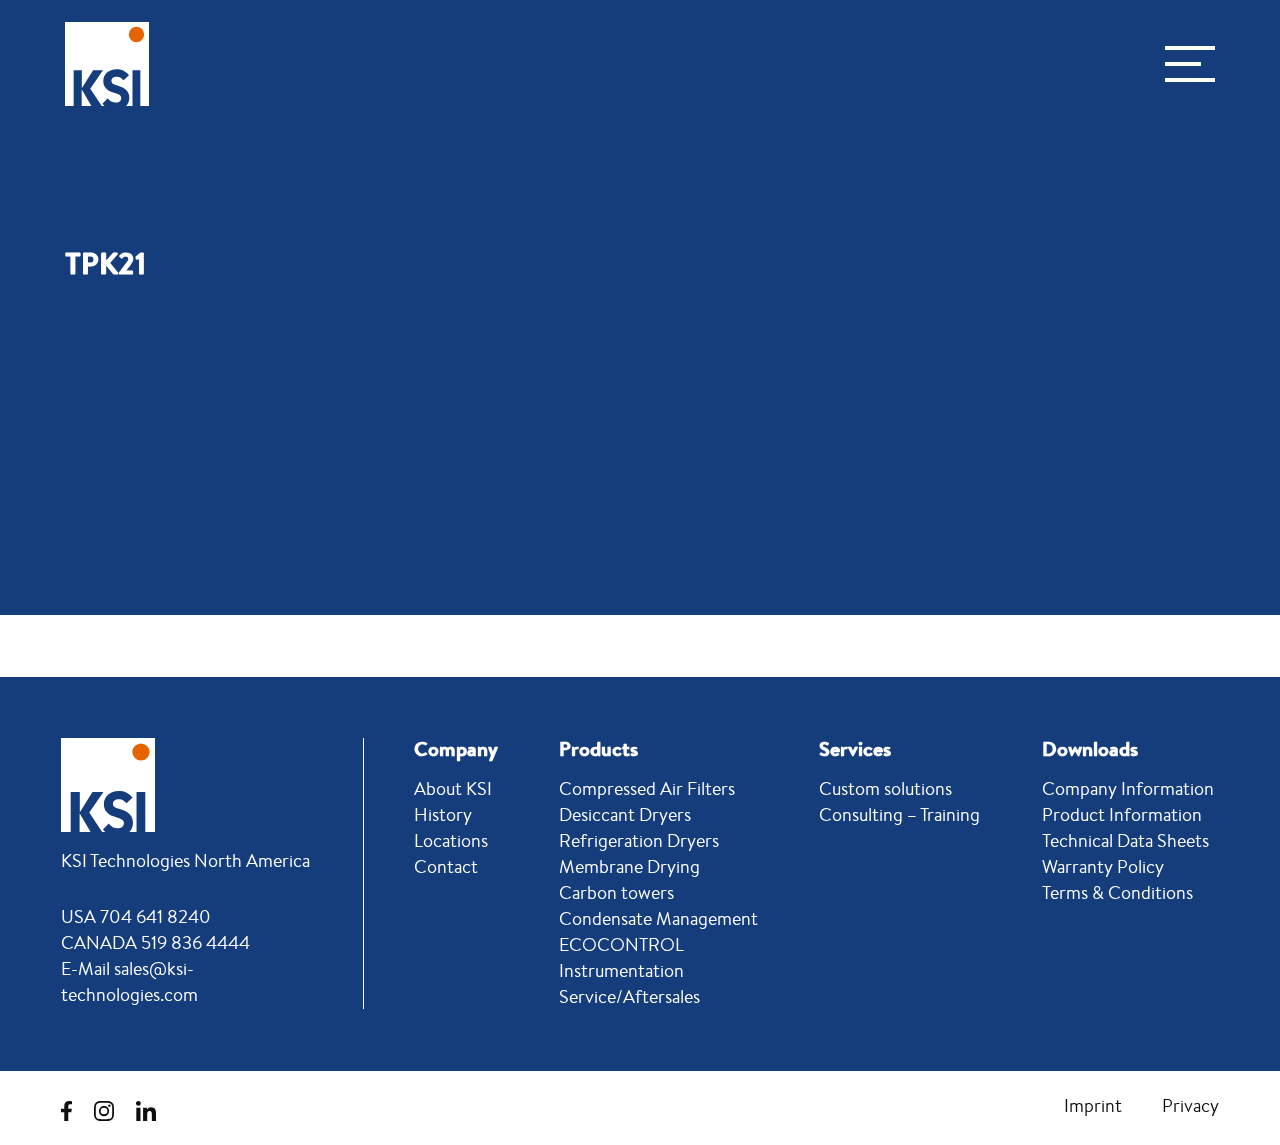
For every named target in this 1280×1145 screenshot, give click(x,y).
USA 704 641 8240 (136, 916)
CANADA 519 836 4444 (155, 942)
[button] (1190, 64)
